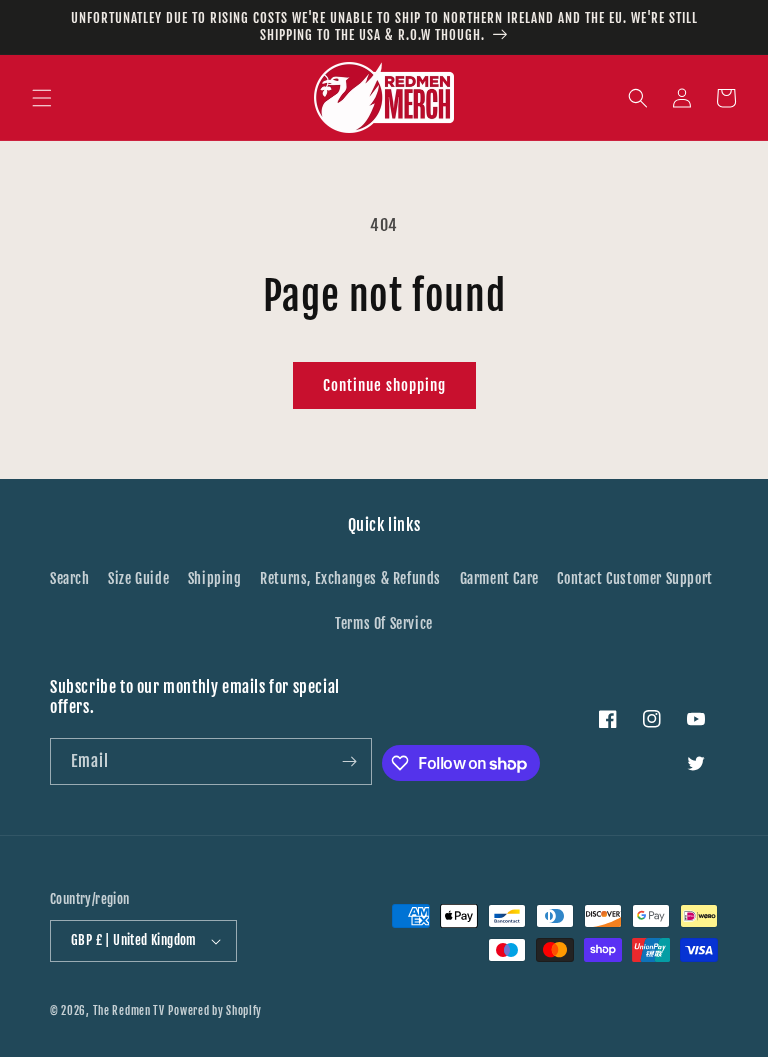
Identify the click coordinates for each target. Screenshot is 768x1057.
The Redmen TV (129, 1011)
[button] (42, 98)
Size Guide (138, 578)
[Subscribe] (349, 761)
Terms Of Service (384, 623)
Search (70, 578)
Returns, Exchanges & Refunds (350, 578)
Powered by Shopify (215, 1011)
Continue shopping (384, 385)
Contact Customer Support (634, 578)
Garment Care (499, 578)
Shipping (215, 578)
